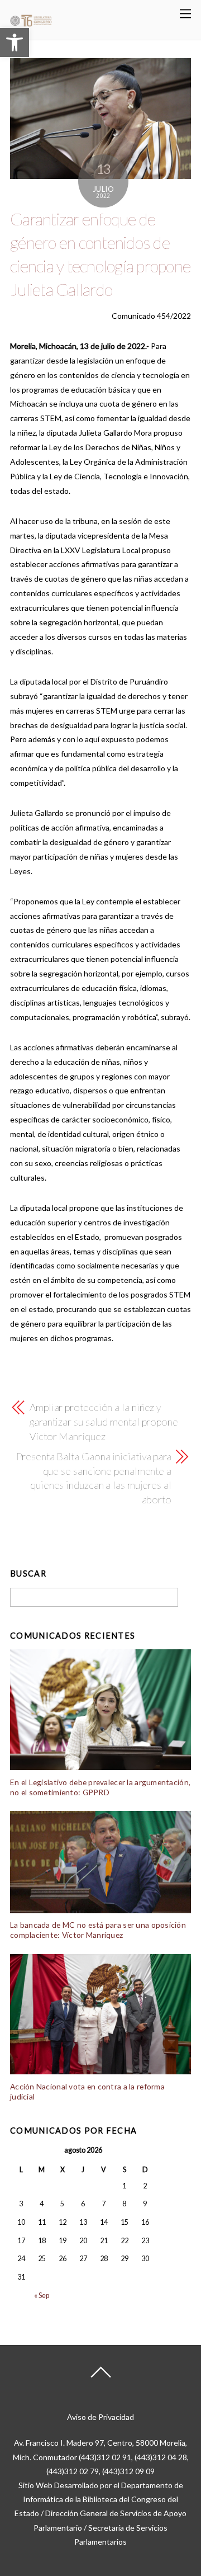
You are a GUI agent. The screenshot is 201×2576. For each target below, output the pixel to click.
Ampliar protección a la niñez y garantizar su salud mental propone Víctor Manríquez (104, 1422)
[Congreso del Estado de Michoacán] (31, 24)
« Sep (42, 2296)
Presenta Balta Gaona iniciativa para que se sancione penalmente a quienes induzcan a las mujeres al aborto (94, 1478)
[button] (15, 43)
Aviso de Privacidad (100, 2417)
